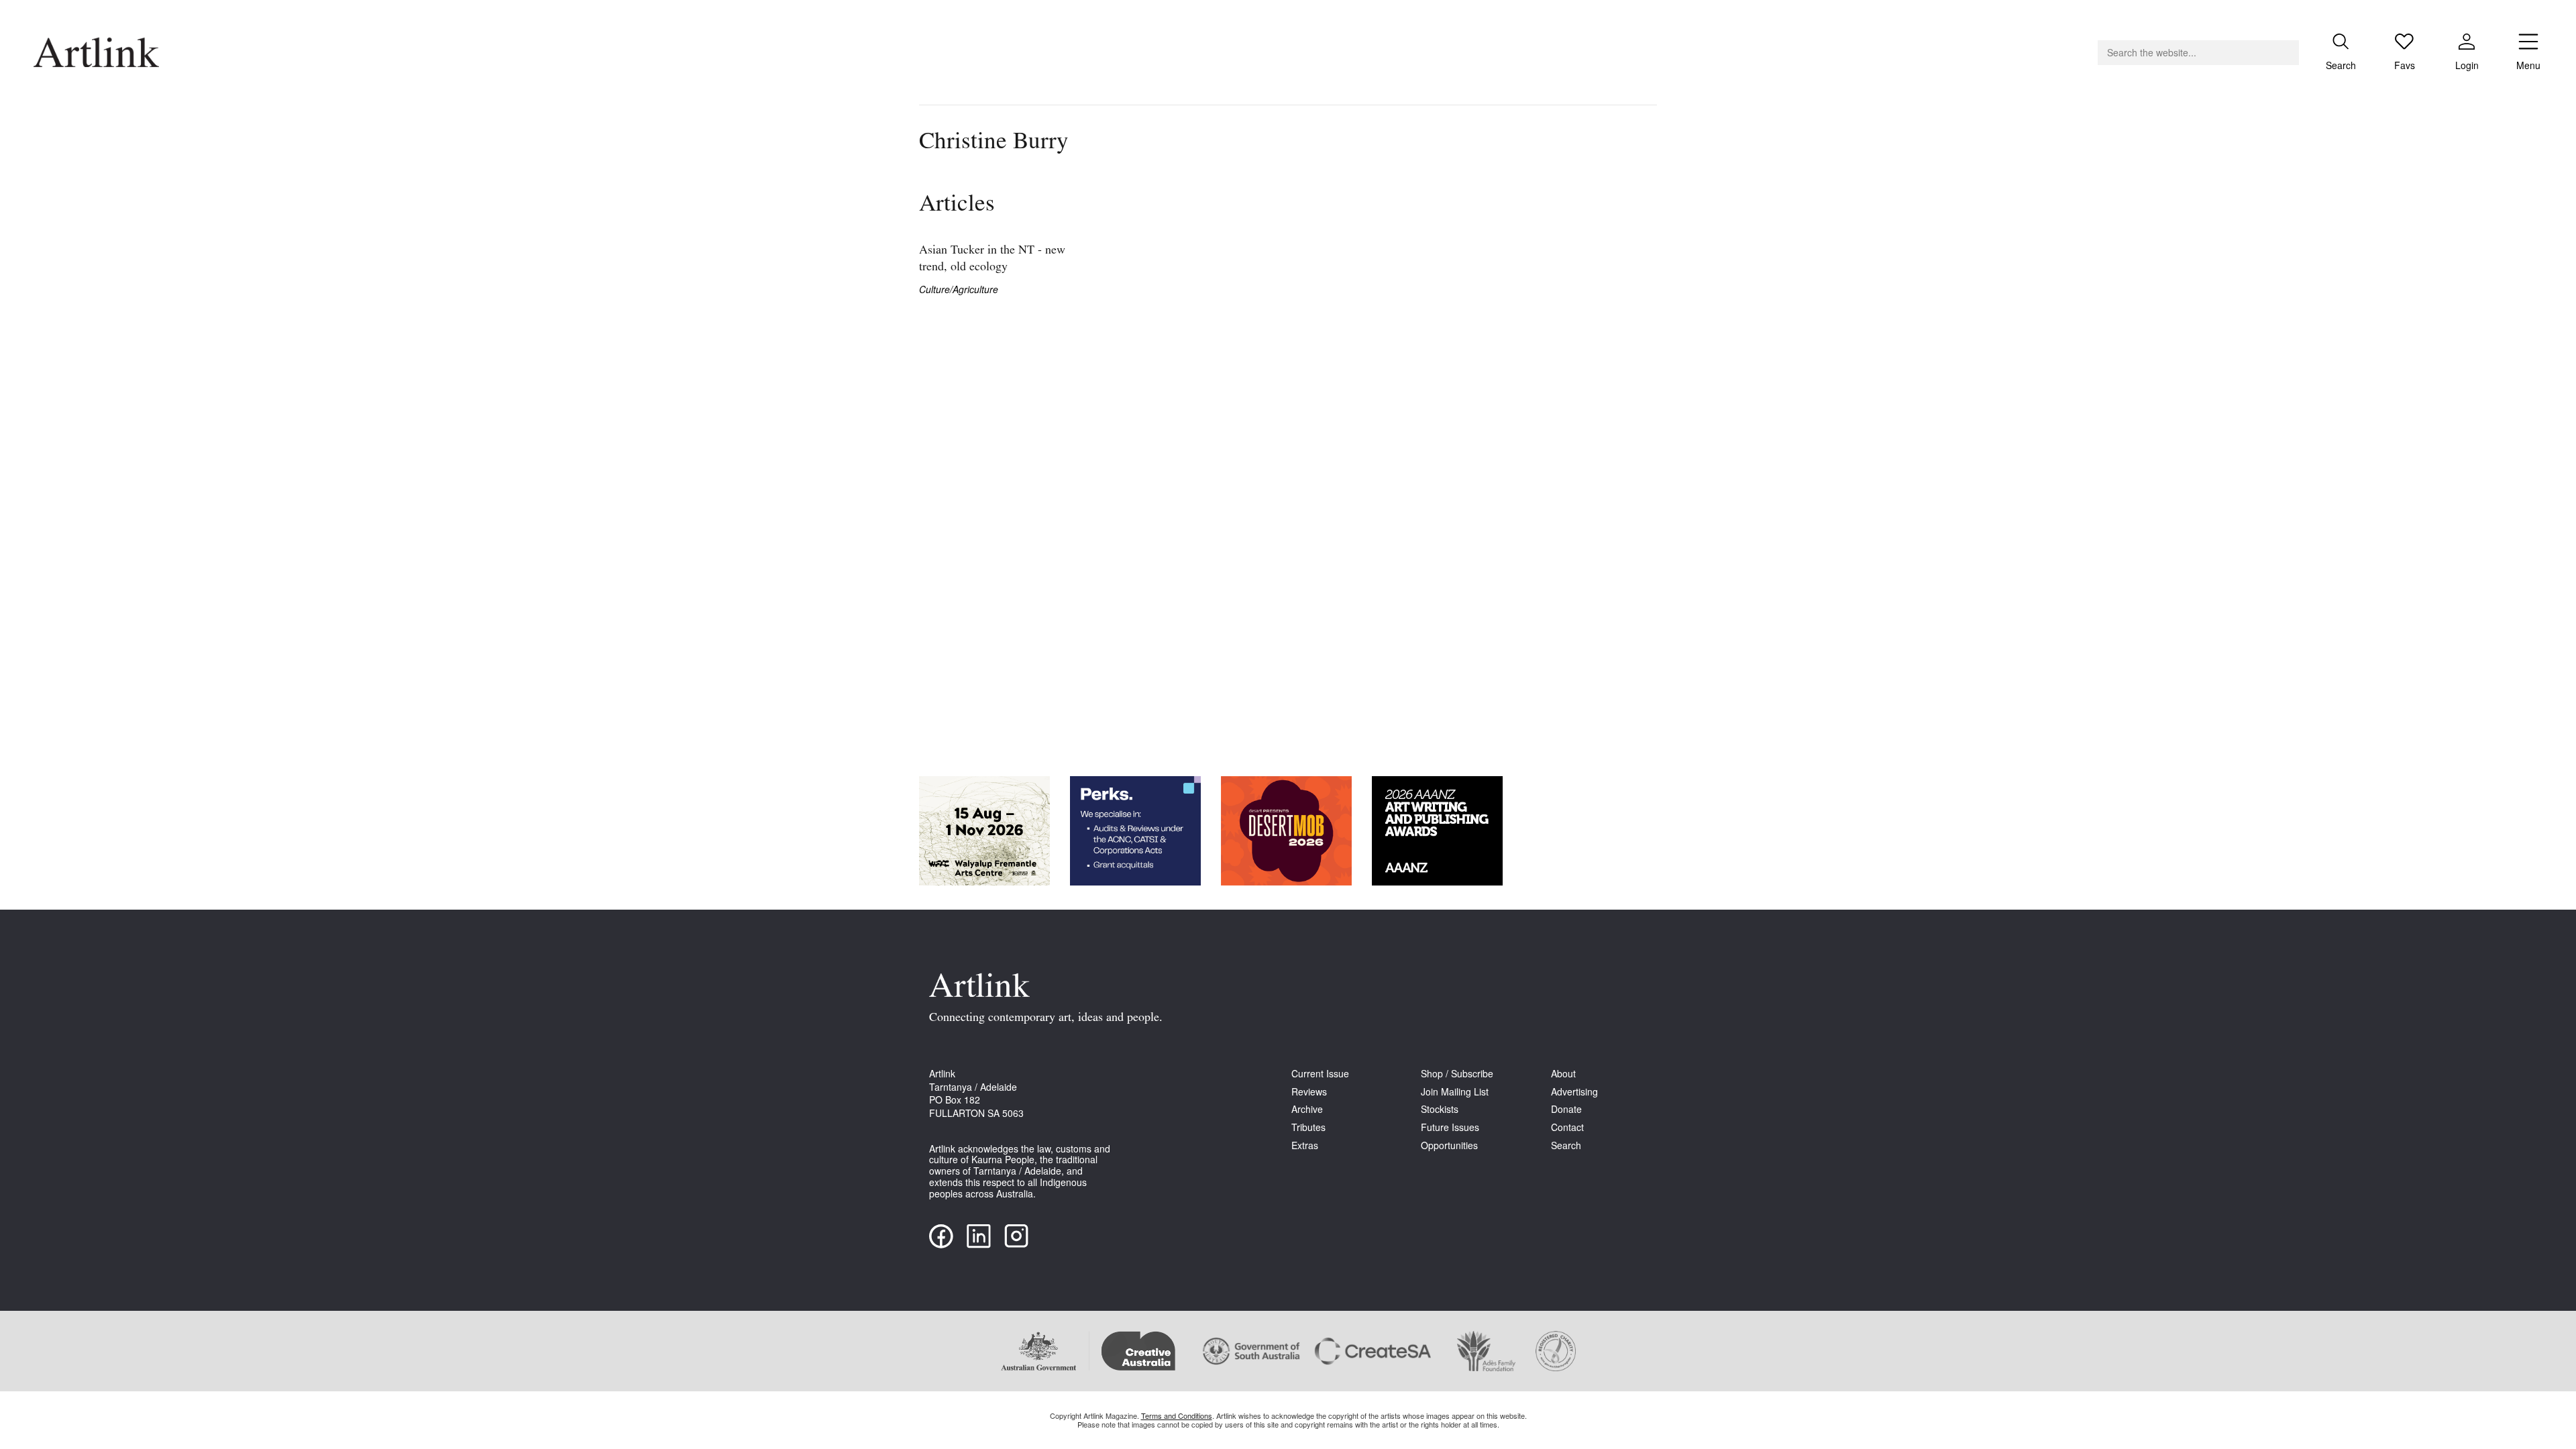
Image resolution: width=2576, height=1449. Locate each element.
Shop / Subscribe (1457, 1074)
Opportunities (1449, 1145)
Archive (1307, 1109)
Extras (1305, 1145)
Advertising (1574, 1092)
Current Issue (1320, 1074)
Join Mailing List (1455, 1092)
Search (1566, 1145)
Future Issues (1450, 1127)
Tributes (1308, 1127)
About (1563, 1074)
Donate (1566, 1109)
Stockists (1440, 1109)
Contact (1567, 1127)
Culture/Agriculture (959, 289)
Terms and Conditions (1177, 1415)
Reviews (1309, 1092)
